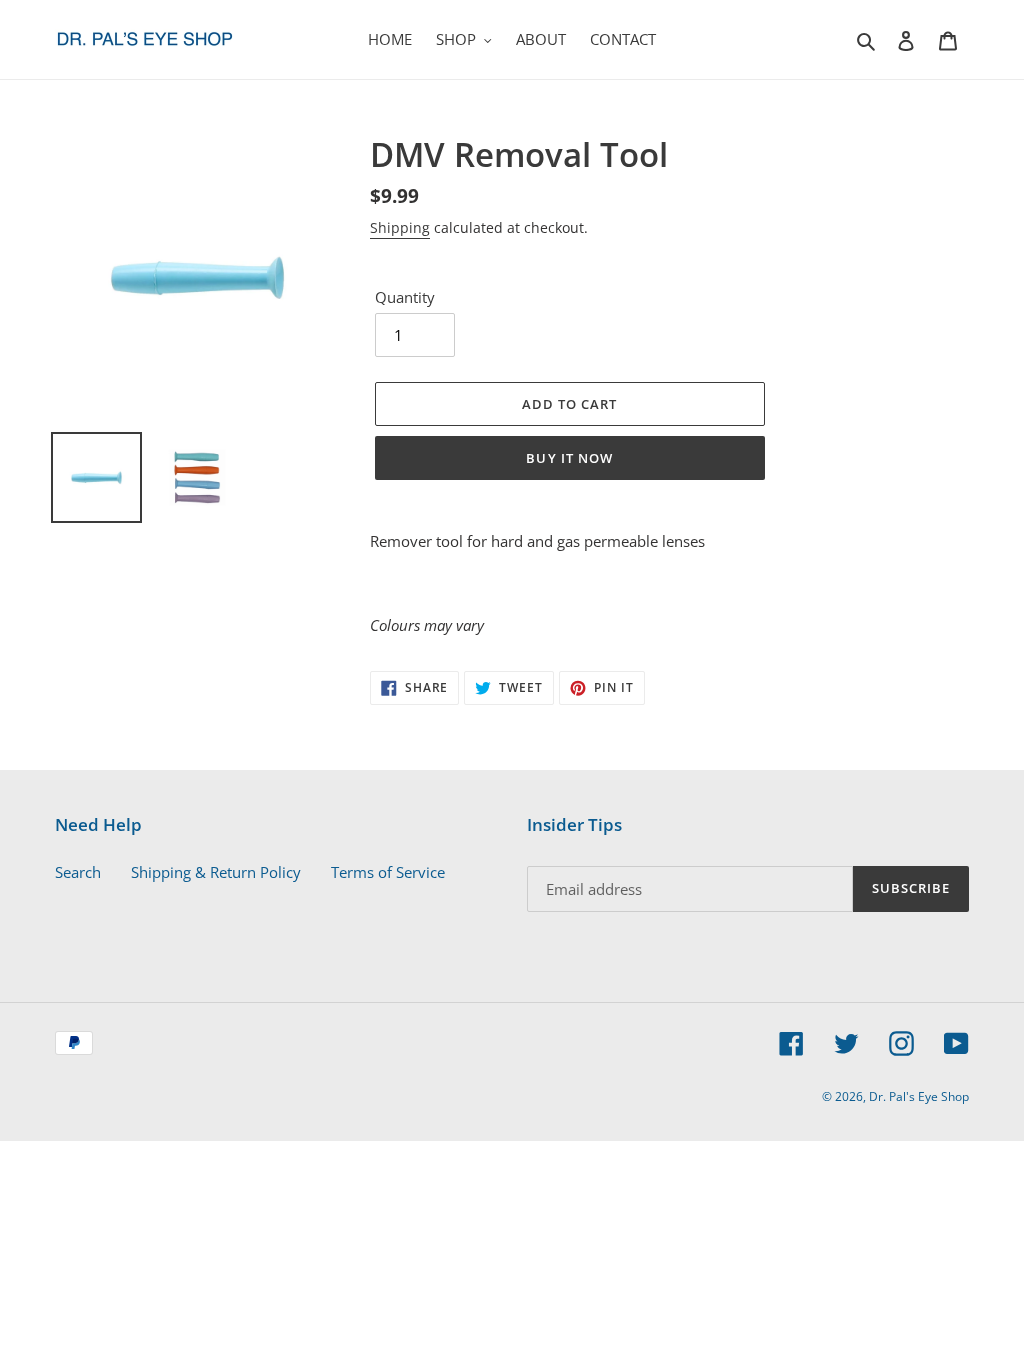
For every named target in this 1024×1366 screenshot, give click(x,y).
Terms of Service (388, 872)
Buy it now (569, 458)
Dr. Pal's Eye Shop (919, 1096)
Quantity (405, 297)
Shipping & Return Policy (216, 872)
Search (78, 872)
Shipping (400, 227)
